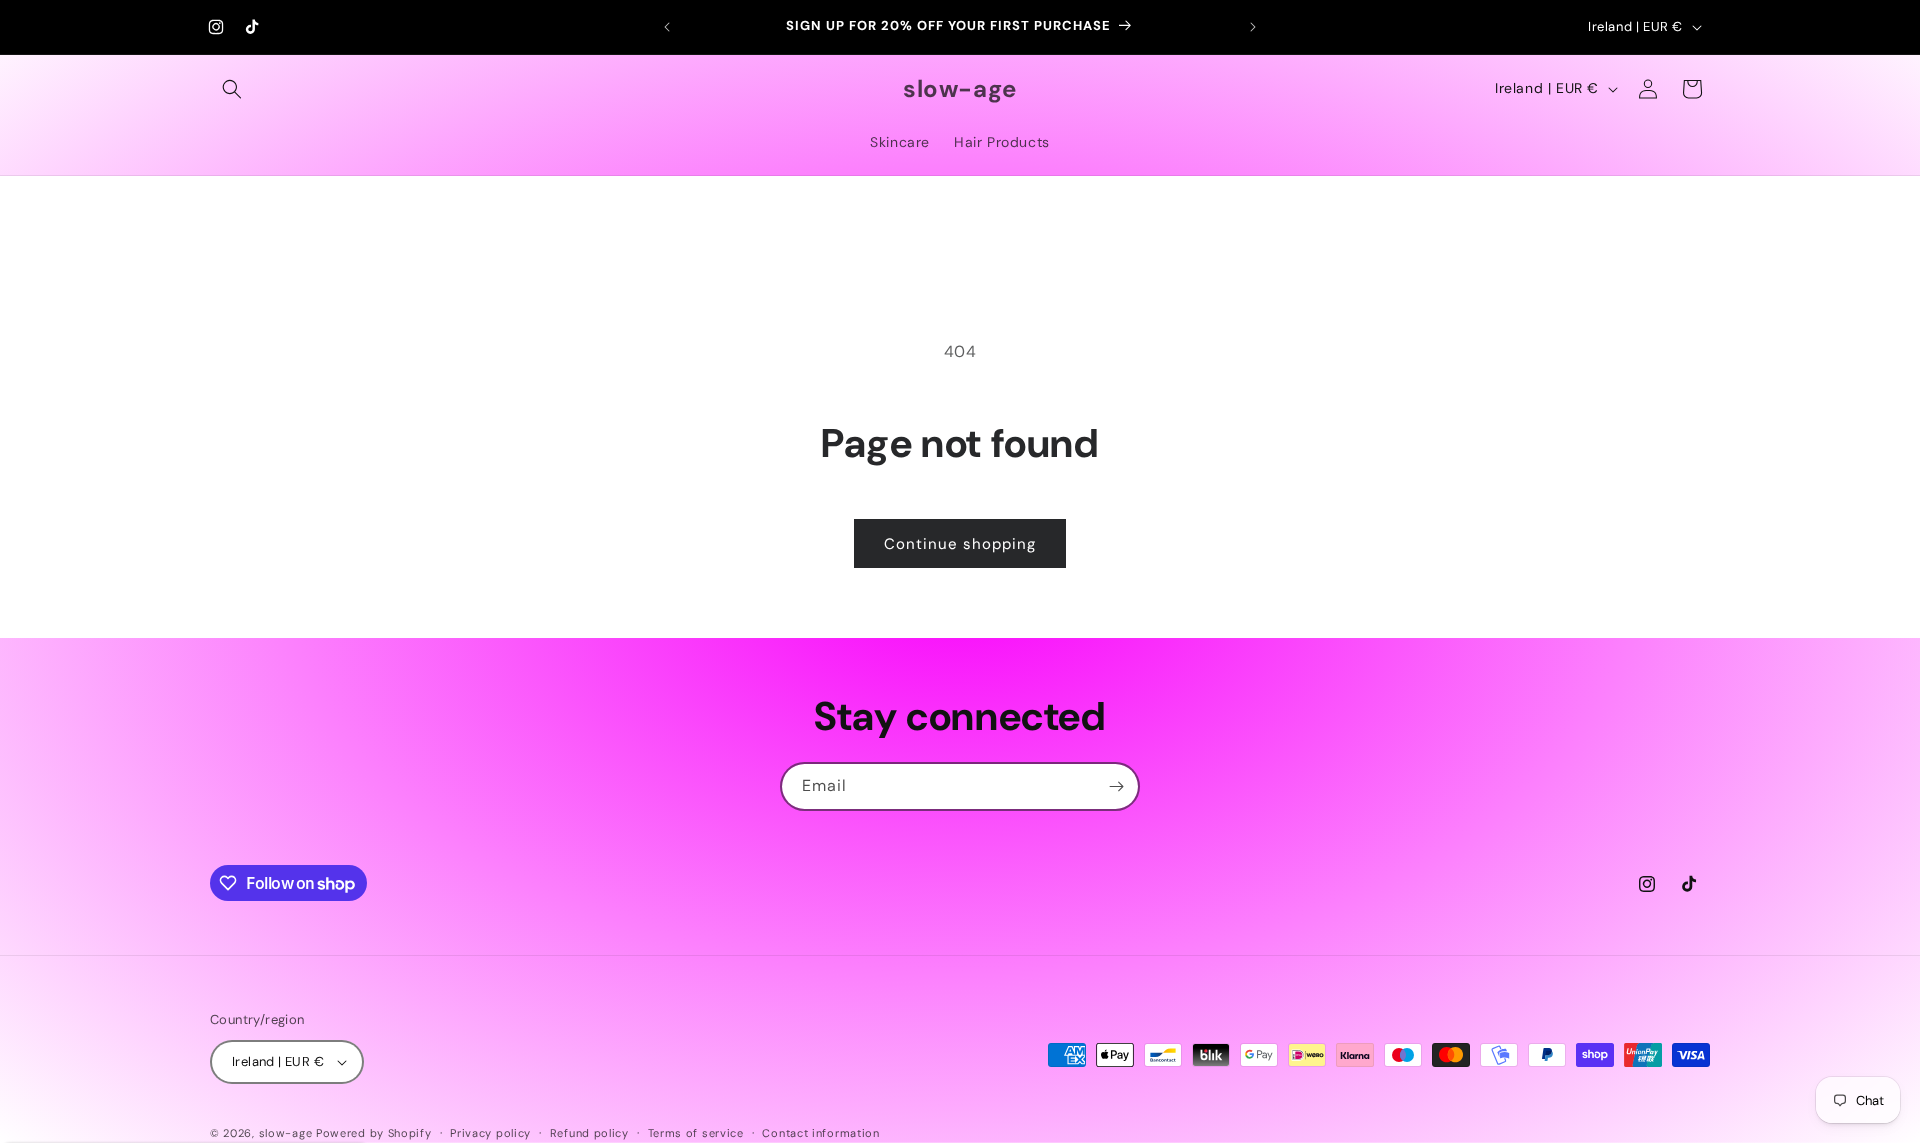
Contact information (820, 1133)
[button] (232, 89)
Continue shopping (960, 544)
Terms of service (696, 1133)
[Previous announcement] (667, 27)
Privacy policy (490, 1133)
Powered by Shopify (374, 1133)
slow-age (286, 1133)
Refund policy (589, 1133)
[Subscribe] (1116, 786)
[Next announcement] (1253, 27)
